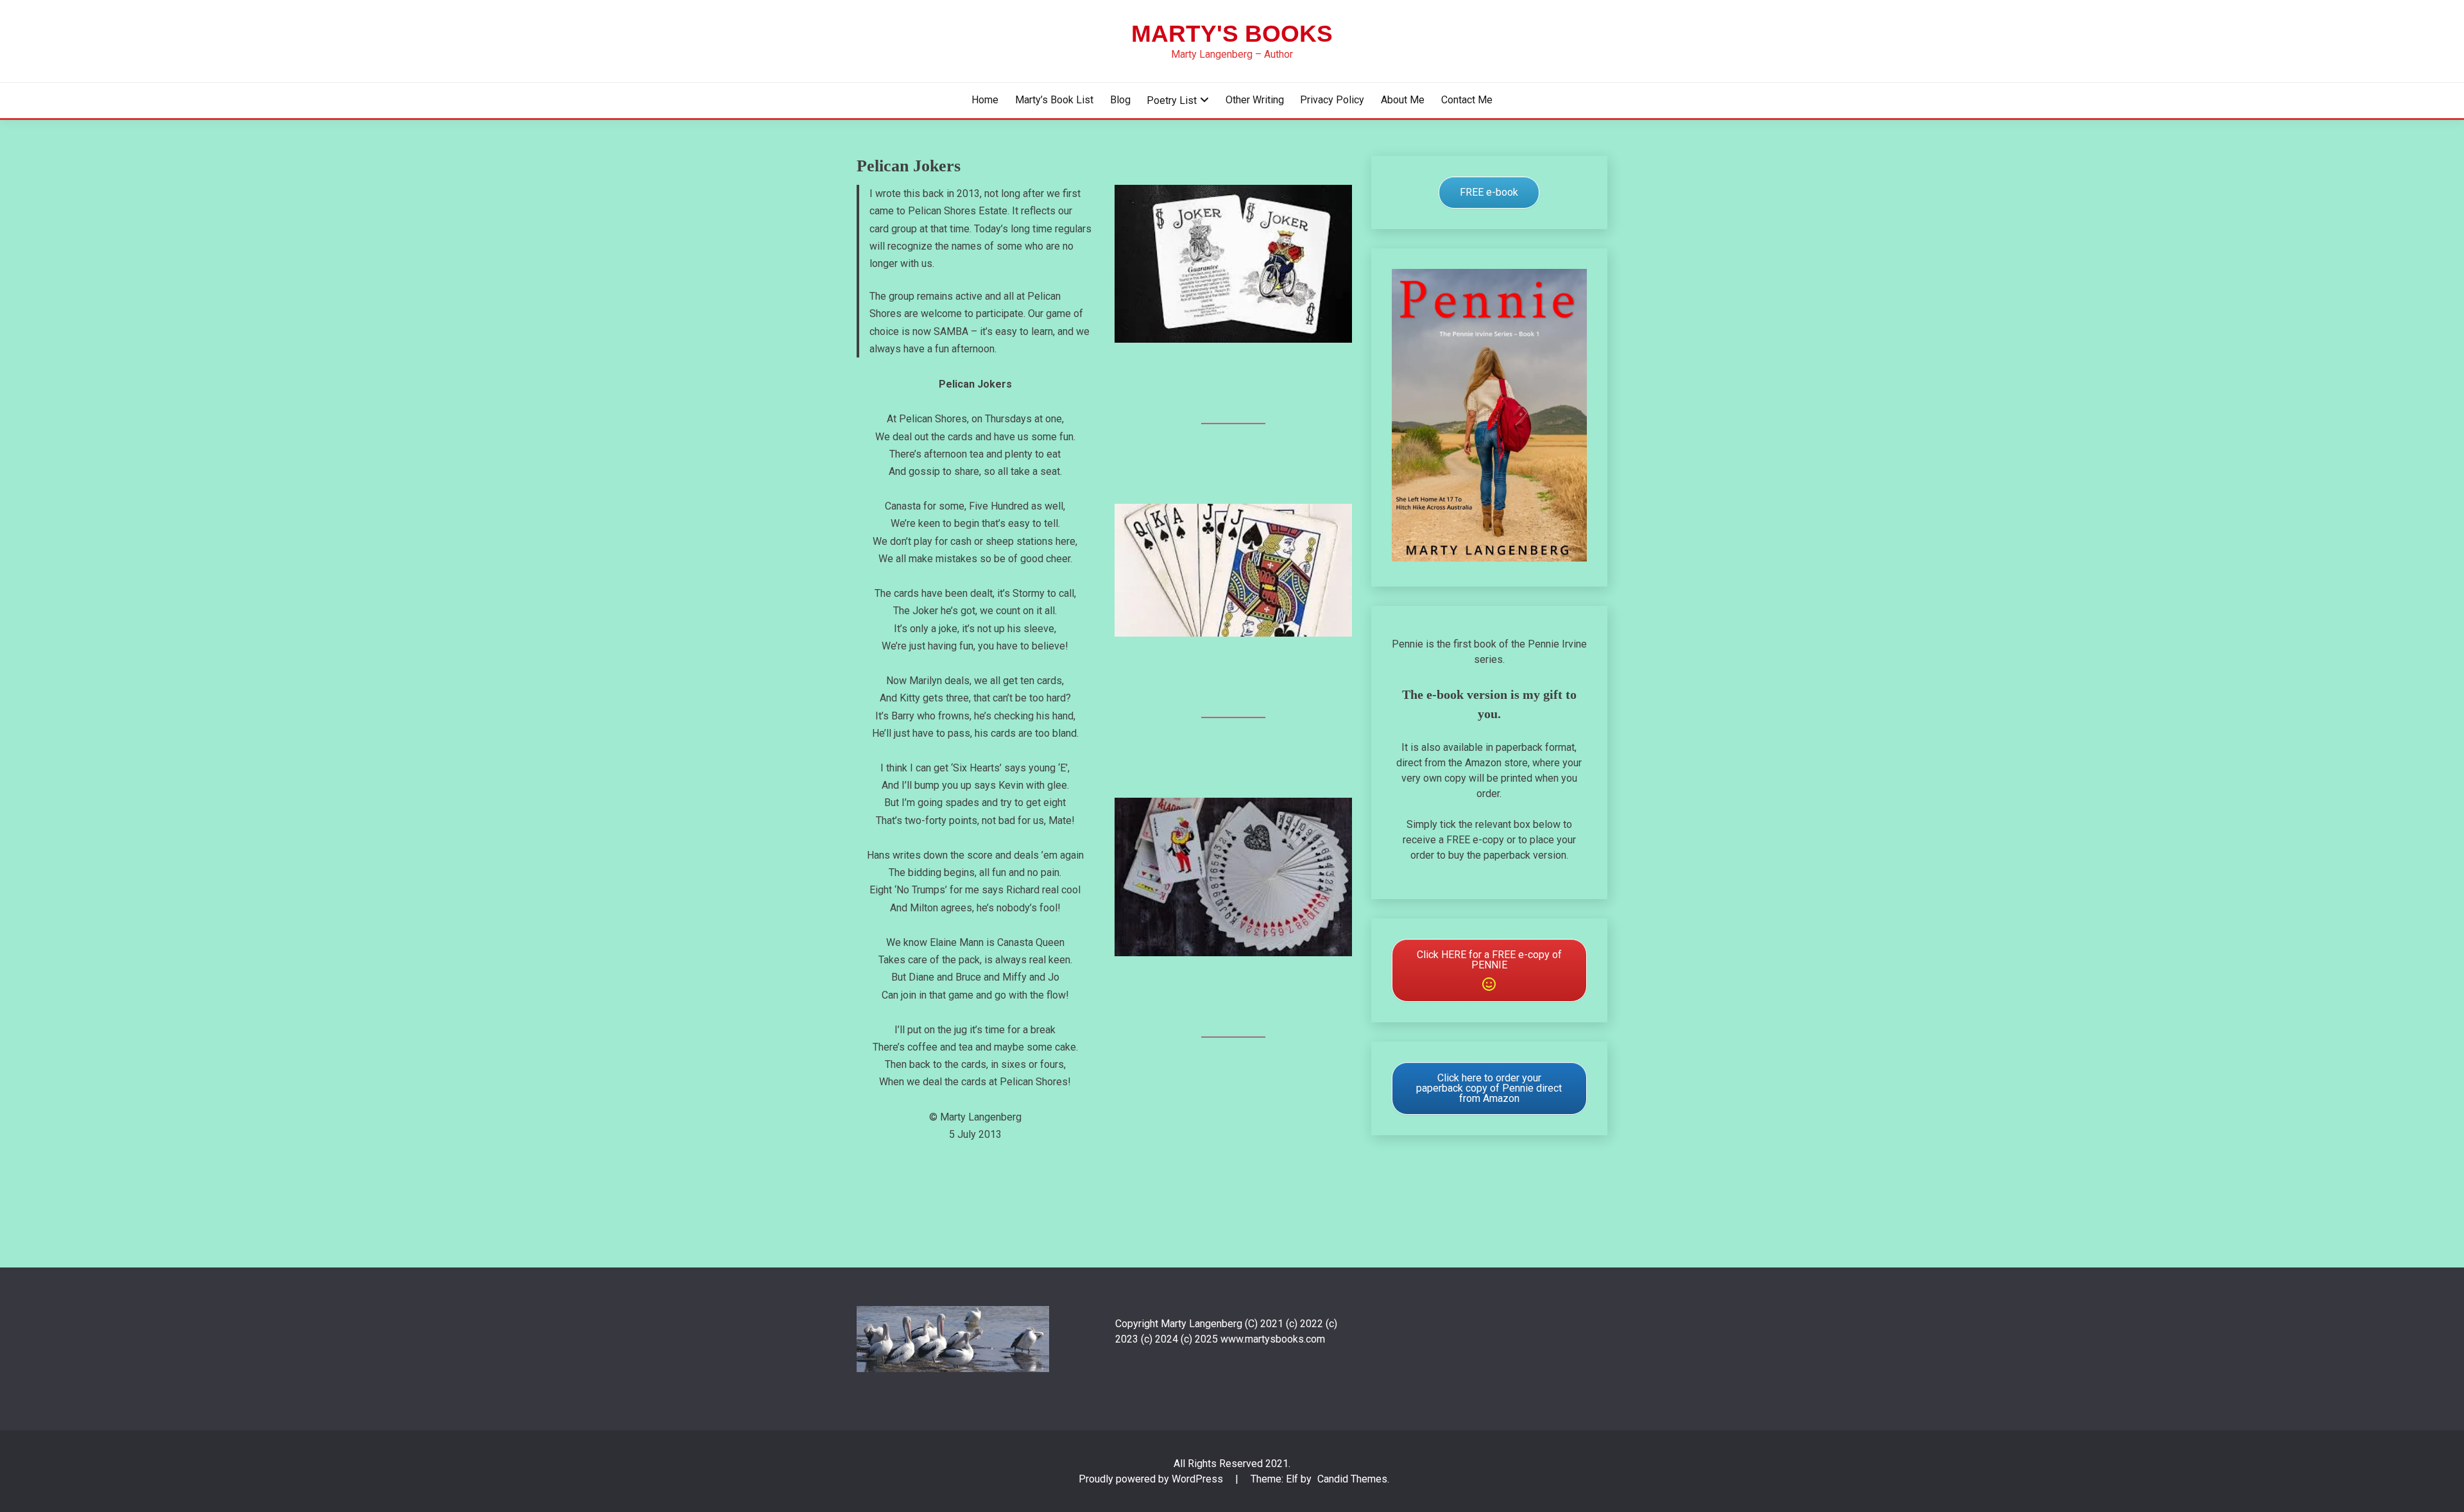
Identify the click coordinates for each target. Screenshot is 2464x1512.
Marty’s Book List (1054, 100)
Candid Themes (1352, 1479)
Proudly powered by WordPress (1152, 1479)
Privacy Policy (1332, 100)
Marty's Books (1232, 34)
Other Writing (1255, 100)
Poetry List (1172, 100)
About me (1403, 100)
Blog (1120, 100)
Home (985, 100)
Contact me (1467, 100)
